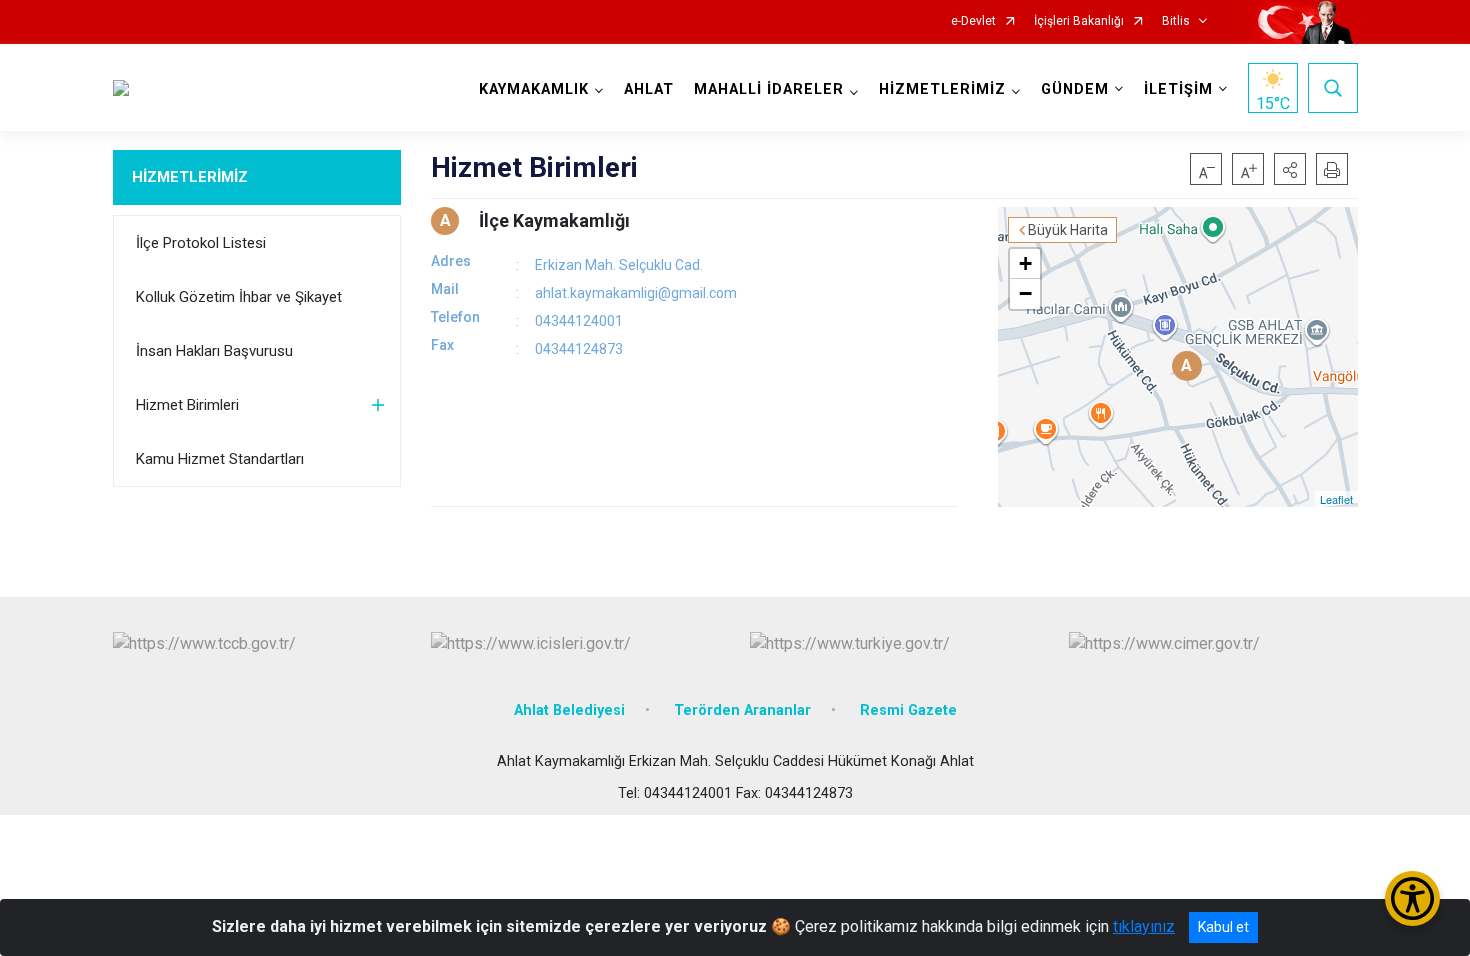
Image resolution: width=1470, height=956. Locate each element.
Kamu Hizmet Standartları (220, 459)
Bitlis (1176, 21)
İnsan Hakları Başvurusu (214, 351)
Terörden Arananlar (742, 710)
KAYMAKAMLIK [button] (534, 89)
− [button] (1025, 293)
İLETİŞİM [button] (1178, 89)
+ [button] (1025, 263)
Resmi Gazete (908, 710)
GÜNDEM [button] (1075, 89)
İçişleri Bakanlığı (1079, 21)
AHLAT (649, 89)
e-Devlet (973, 21)
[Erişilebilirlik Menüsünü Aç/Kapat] (1412, 898)
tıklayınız (1144, 926)
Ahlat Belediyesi (569, 710)
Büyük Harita (1068, 230)
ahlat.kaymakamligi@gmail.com (636, 293)
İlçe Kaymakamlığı (554, 220)
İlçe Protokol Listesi (201, 243)
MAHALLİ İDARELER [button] (769, 89)
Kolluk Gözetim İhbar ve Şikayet (239, 297)
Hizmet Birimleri (187, 405)
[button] (1290, 169)
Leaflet (1336, 499)
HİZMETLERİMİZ (190, 177)
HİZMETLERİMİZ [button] (942, 89)
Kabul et (1223, 927)
